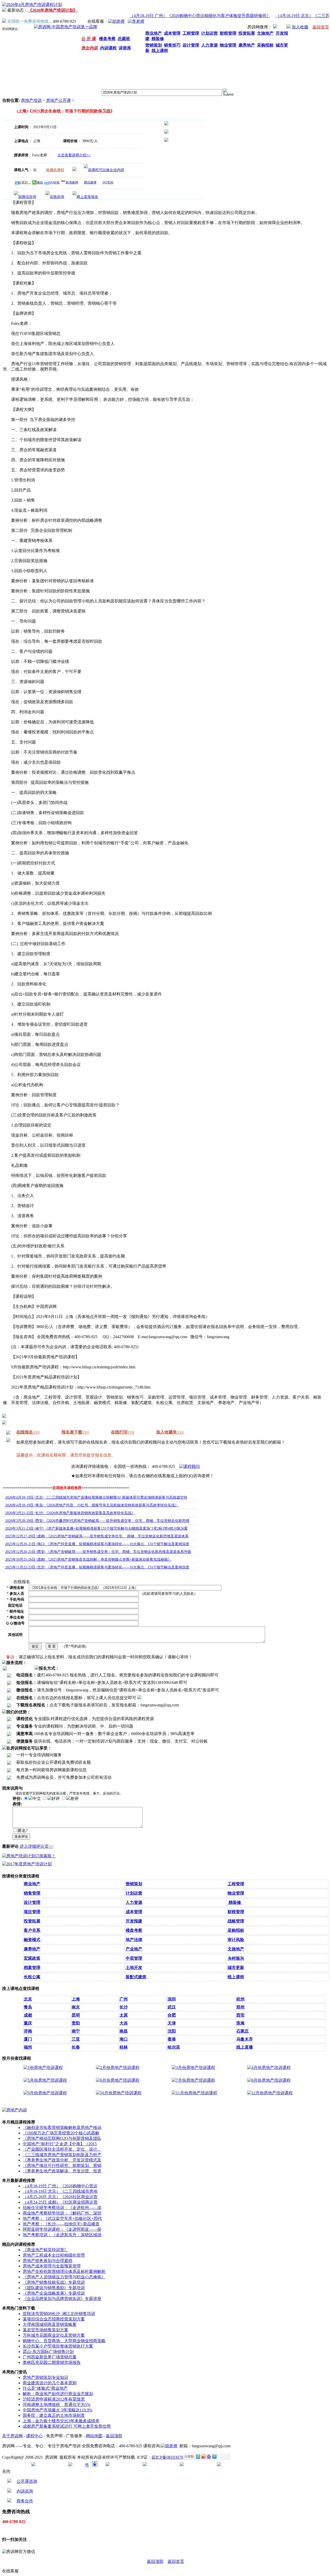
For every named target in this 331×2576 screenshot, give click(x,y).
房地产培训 (31, 100)
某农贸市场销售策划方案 (46, 2330)
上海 (76, 1999)
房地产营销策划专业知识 (46, 2377)
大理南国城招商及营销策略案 (50, 2324)
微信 (40, 182)
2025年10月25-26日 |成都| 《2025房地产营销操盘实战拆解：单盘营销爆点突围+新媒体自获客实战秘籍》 (88, 1559)
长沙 (124, 2007)
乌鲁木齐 (245, 2039)
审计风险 (236, 1940)
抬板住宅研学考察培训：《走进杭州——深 (62, 2208)
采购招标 (236, 1930)
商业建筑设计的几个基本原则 (50, 2383)
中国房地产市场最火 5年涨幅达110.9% (58, 2410)
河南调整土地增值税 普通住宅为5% (57, 2405)
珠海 (240, 2023)
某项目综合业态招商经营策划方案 (54, 2319)
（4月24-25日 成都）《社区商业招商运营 (60, 2202)
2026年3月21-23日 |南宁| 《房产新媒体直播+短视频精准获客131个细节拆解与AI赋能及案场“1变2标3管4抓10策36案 (96, 1528)
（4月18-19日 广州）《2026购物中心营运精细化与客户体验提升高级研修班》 (185, 16)
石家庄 (243, 2031)
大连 (124, 2023)
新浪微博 (72, 182)
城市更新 (236, 1968)
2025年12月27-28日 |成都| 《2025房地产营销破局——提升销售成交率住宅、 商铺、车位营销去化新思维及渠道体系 (97, 1536)
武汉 (172, 2007)
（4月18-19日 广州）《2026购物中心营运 (60, 2186)
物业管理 (236, 1893)
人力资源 (134, 1902)
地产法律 (134, 1940)
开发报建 (134, 1921)
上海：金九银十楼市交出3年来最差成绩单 (61, 2421)
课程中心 (34, 2436)
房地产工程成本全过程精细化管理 (54, 2255)
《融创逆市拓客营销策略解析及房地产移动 (62, 2127)
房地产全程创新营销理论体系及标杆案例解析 (64, 2271)
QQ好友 (54, 182)
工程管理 (236, 1884)
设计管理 (32, 1902)
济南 (28, 2031)
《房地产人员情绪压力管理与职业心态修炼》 (64, 2277)
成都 (28, 2015)
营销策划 (134, 1884)
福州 (28, 2047)
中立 (37, 1799)
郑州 (240, 2007)
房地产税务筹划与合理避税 (48, 2261)
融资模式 (32, 1940)
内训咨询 (25, 2491)
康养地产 (32, 1949)
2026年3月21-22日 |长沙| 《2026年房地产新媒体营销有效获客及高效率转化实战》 (70, 1513)
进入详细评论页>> (36, 1846)
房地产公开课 (58, 100)
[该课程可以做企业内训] (104, 170)
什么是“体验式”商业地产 (45, 2388)
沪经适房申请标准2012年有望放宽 (54, 2399)
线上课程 (236, 1977)
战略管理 (236, 1921)
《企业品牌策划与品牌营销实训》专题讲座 (62, 2299)
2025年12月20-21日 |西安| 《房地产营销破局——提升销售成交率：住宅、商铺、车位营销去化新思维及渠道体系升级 (98, 1552)
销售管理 (32, 1893)
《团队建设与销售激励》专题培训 (54, 2288)
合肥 (172, 2015)
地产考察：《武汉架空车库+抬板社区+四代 (62, 2218)
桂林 (124, 2047)
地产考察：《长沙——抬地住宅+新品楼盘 (61, 2224)
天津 (172, 2023)
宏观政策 (32, 1958)
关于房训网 (12, 2436)
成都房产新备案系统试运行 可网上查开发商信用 (67, 2426)
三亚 (76, 2039)
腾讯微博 (90, 182)
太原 (124, 2015)
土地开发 (134, 1968)
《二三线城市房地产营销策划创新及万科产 (62, 2155)
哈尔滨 (174, 2047)
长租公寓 (32, 1977)
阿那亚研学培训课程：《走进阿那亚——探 (62, 2229)
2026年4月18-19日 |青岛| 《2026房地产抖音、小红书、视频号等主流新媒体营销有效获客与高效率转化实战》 (92, 1505)
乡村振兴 (236, 1958)
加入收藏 (300, 27)
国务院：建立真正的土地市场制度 (54, 2415)
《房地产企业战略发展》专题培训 (54, 2293)
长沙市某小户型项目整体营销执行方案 (58, 2346)
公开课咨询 (27, 2481)
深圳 (172, 1999)
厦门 (28, 2039)
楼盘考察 (134, 1930)
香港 (172, 2039)
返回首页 (176, 2561)
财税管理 (236, 1912)
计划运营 (134, 1893)
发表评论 (21, 1837)
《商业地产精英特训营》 (46, 2250)
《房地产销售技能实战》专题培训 (54, 2282)
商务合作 (25, 2501)
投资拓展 (32, 1921)
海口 (124, 2039)
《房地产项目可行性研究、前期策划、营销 (62, 2165)
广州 (124, 1999)
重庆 (28, 2023)
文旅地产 (236, 1949)
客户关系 (32, 1930)
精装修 (235, 1902)
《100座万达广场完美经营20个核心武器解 (61, 2133)
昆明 (76, 2015)
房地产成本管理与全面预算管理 (52, 2266)
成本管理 (134, 1912)
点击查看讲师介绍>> (74, 155)
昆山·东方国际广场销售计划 (48, 2352)
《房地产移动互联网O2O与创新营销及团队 (62, 2138)
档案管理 (32, 1968)
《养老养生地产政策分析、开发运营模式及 (62, 2160)
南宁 (76, 2031)
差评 (74, 1799)
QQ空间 (108, 182)
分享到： (25, 182)
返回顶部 (114, 2436)
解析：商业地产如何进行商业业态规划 (58, 2394)
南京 (76, 2007)
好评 (56, 1799)
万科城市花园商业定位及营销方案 (54, 2335)
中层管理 (134, 1958)
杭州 (240, 1999)
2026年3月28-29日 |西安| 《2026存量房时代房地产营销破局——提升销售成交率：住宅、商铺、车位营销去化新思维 (97, 1521)
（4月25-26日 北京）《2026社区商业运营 (60, 2197)
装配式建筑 (136, 1977)
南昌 (124, 2031)
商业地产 (32, 1884)
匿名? (23, 1831)
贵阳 (76, 2023)
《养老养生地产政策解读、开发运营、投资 (62, 2171)
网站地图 (94, 2436)
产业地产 (134, 1949)
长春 (76, 2047)
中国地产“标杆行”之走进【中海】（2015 (60, 2144)
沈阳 (172, 2031)
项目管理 (32, 1912)
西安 (240, 2015)
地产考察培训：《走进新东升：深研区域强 (62, 2235)
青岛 (28, 2007)
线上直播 (245, 2047)
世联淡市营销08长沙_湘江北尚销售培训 (59, 2314)
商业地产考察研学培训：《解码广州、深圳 (62, 2213)
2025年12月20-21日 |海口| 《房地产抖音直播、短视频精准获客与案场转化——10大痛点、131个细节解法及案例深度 (97, 1544)
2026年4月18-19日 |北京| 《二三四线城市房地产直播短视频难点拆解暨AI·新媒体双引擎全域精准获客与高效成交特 (96, 1497)
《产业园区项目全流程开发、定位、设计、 (62, 2149)
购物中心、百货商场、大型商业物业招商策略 (64, 2341)
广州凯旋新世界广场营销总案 (50, 2357)
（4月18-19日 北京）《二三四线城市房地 (60, 2191)
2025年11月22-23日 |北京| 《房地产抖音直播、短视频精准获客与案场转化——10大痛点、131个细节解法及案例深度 (97, 1567)
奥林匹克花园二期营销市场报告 (52, 2362)
